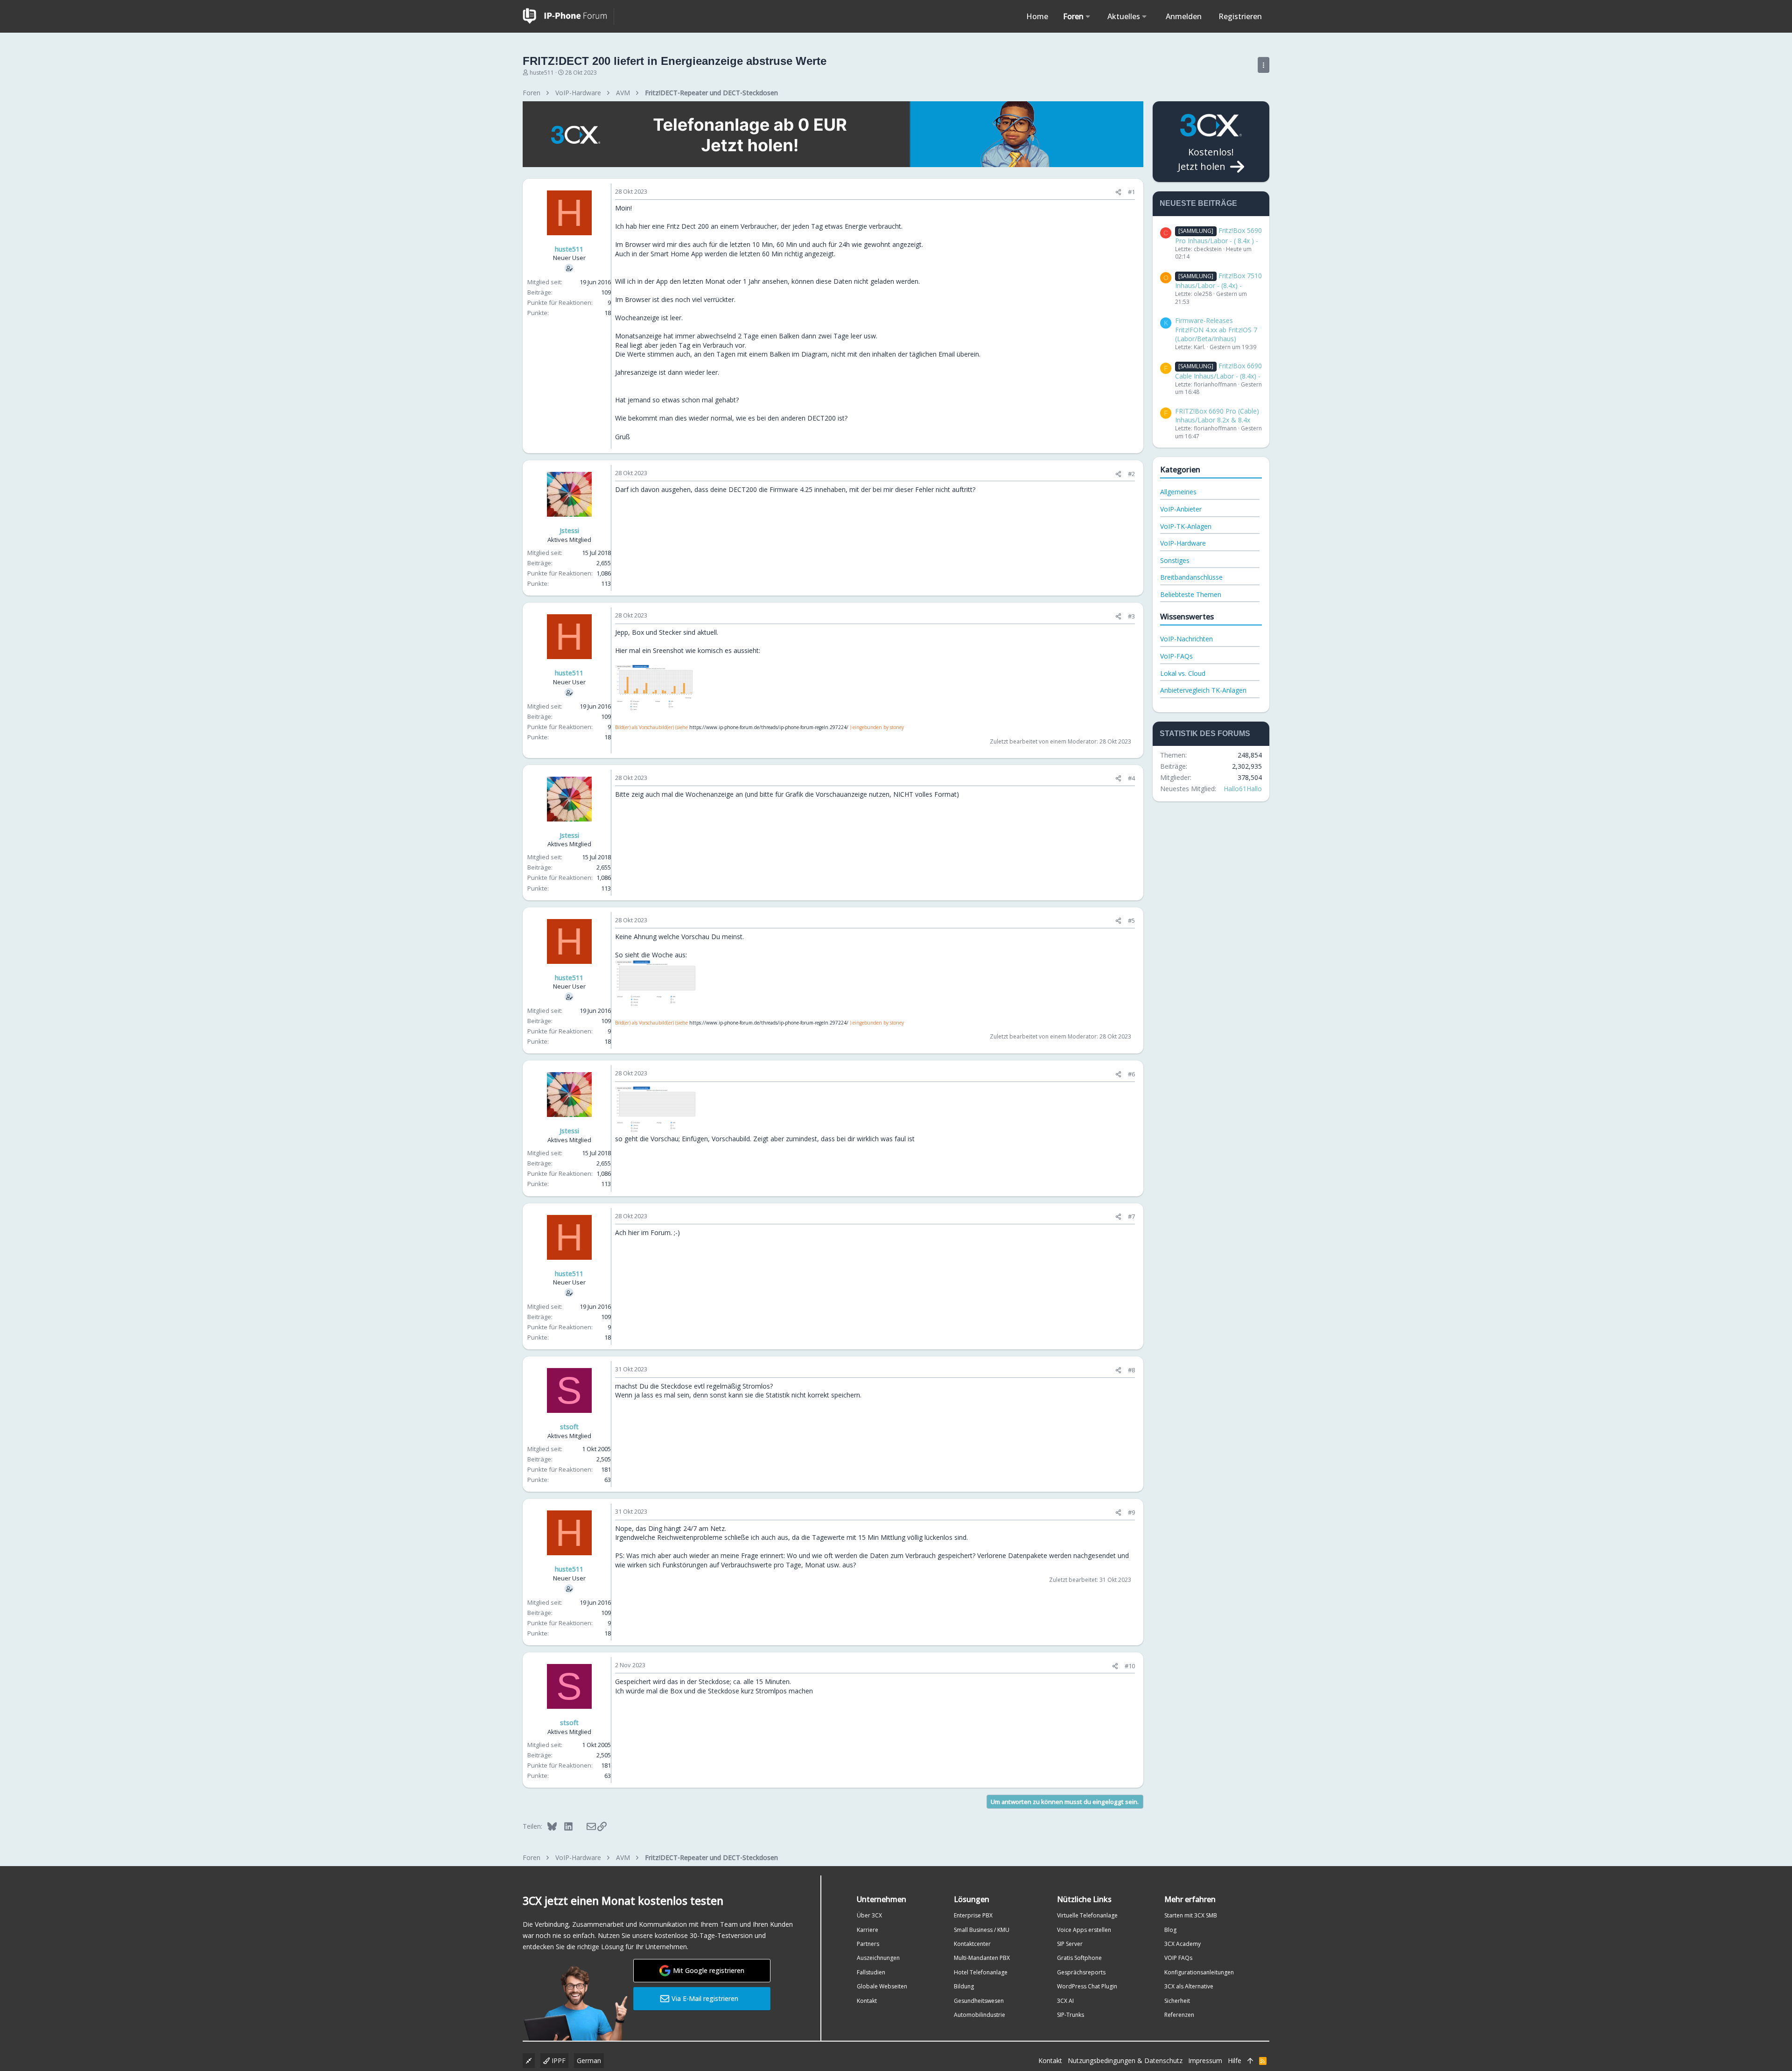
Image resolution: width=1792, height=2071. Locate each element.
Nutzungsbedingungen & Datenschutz (1125, 2060)
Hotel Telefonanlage (981, 1972)
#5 (1131, 920)
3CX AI (1065, 2001)
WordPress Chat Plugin (1087, 1986)
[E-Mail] (585, 1826)
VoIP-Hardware (1183, 543)
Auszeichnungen (878, 1958)
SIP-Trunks (1071, 2015)
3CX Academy (1183, 1944)
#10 (1130, 1666)
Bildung (964, 1986)
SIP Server (1070, 1944)
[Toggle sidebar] (1263, 65)
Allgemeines (1178, 492)
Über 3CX (869, 1915)
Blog (1170, 1930)
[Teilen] (1118, 192)
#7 (1131, 1216)
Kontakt (867, 2001)
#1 (1131, 192)
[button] (1088, 16)
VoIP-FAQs (1176, 656)
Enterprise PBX (973, 1915)
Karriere (868, 1930)
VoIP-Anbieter (1181, 509)
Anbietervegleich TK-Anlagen (1203, 690)
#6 (1131, 1074)
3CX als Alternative (1189, 1986)
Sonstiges (1175, 560)
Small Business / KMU (982, 1930)
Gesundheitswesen (979, 2001)
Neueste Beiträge (1198, 203)
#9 (1131, 1512)
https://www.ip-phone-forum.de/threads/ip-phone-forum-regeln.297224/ (769, 727)
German (589, 2060)
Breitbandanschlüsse (1191, 577)
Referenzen (1179, 2015)
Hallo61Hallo (1243, 789)
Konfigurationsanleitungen (1199, 1972)
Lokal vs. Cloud (1183, 673)
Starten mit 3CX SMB (1191, 1915)
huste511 (542, 73)
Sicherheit (1177, 2001)
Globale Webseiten (882, 1986)
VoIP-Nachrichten (1186, 639)
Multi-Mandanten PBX (982, 1958)
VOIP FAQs (1178, 1958)
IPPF (558, 2060)
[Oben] (1250, 2061)
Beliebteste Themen (1191, 594)
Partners (868, 1944)
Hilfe (1235, 2060)
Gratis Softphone (1079, 1958)
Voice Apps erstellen (1084, 1930)
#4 (1131, 778)
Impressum (1205, 2060)
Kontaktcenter (972, 1944)
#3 (1131, 616)
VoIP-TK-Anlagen (1186, 526)
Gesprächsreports (1081, 1972)
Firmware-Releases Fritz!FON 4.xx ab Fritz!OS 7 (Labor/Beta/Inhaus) (1216, 330)
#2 (1131, 474)
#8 (1131, 1370)
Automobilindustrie (980, 2015)
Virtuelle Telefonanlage (1087, 1915)
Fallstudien (871, 1972)
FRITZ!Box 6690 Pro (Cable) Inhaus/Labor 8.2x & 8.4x (1217, 416)
